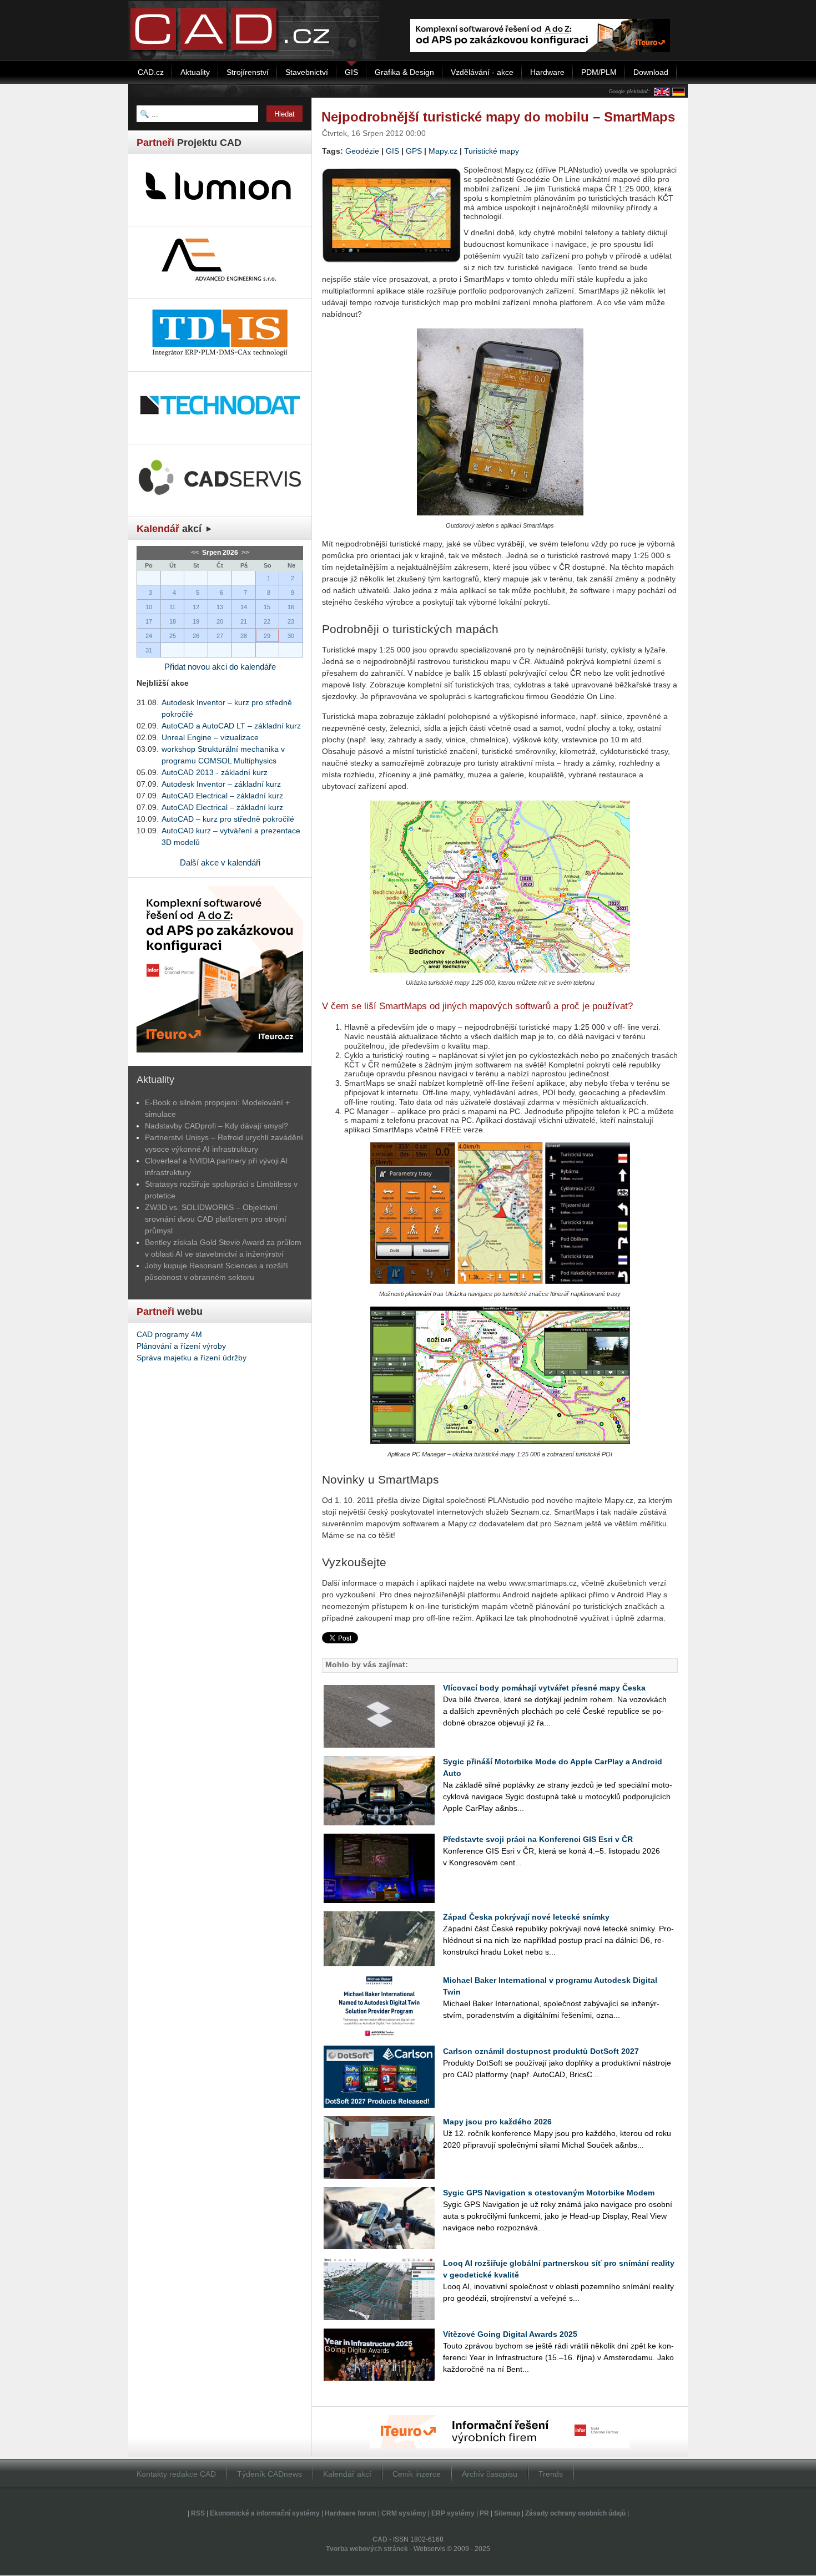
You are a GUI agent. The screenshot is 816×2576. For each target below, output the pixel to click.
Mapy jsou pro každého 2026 (497, 2122)
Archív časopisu (490, 2474)
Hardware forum (351, 2513)
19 (196, 621)
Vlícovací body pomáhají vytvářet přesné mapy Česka (544, 1688)
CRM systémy (404, 2513)
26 (196, 636)
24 (149, 636)
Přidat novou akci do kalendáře (220, 667)
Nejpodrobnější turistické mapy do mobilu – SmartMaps (498, 117)
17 (149, 621)
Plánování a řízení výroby (181, 1346)
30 (291, 636)
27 (220, 636)
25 (173, 636)
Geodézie (362, 151)
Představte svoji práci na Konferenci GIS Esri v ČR (538, 1839)
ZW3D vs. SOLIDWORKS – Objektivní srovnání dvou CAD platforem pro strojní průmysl (216, 1219)
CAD (380, 2539)
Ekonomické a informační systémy (265, 2513)
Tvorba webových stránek (367, 2549)
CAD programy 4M (169, 1334)
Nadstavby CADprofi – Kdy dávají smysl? (216, 1126)
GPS (414, 151)
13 (220, 607)
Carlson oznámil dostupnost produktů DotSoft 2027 (541, 2051)
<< (196, 553)
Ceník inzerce (417, 2474)
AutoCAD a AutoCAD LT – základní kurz (231, 726)
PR (484, 2513)
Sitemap (507, 2513)
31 (149, 650)
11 (172, 607)
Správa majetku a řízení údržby (192, 1358)
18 (173, 621)
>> (245, 553)
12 (196, 607)
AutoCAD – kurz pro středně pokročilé (228, 819)
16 (291, 607)
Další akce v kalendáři (220, 862)
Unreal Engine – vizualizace (210, 737)
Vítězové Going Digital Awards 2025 (510, 2334)
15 (267, 607)
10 (149, 607)
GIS (392, 151)
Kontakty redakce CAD (176, 2474)
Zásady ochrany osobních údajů (575, 2513)
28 (244, 636)
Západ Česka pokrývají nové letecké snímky (526, 1917)
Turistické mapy (492, 151)
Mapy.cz (443, 151)
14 (244, 607)
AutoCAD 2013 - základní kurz (215, 772)
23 (291, 621)
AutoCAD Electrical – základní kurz (222, 796)
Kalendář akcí (347, 2474)
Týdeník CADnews (270, 2474)
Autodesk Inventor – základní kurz (221, 784)
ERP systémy (453, 2513)
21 (244, 621)
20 (220, 621)
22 (267, 621)
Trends (551, 2474)
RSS (198, 2513)
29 (267, 636)
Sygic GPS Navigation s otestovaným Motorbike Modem (549, 2193)
